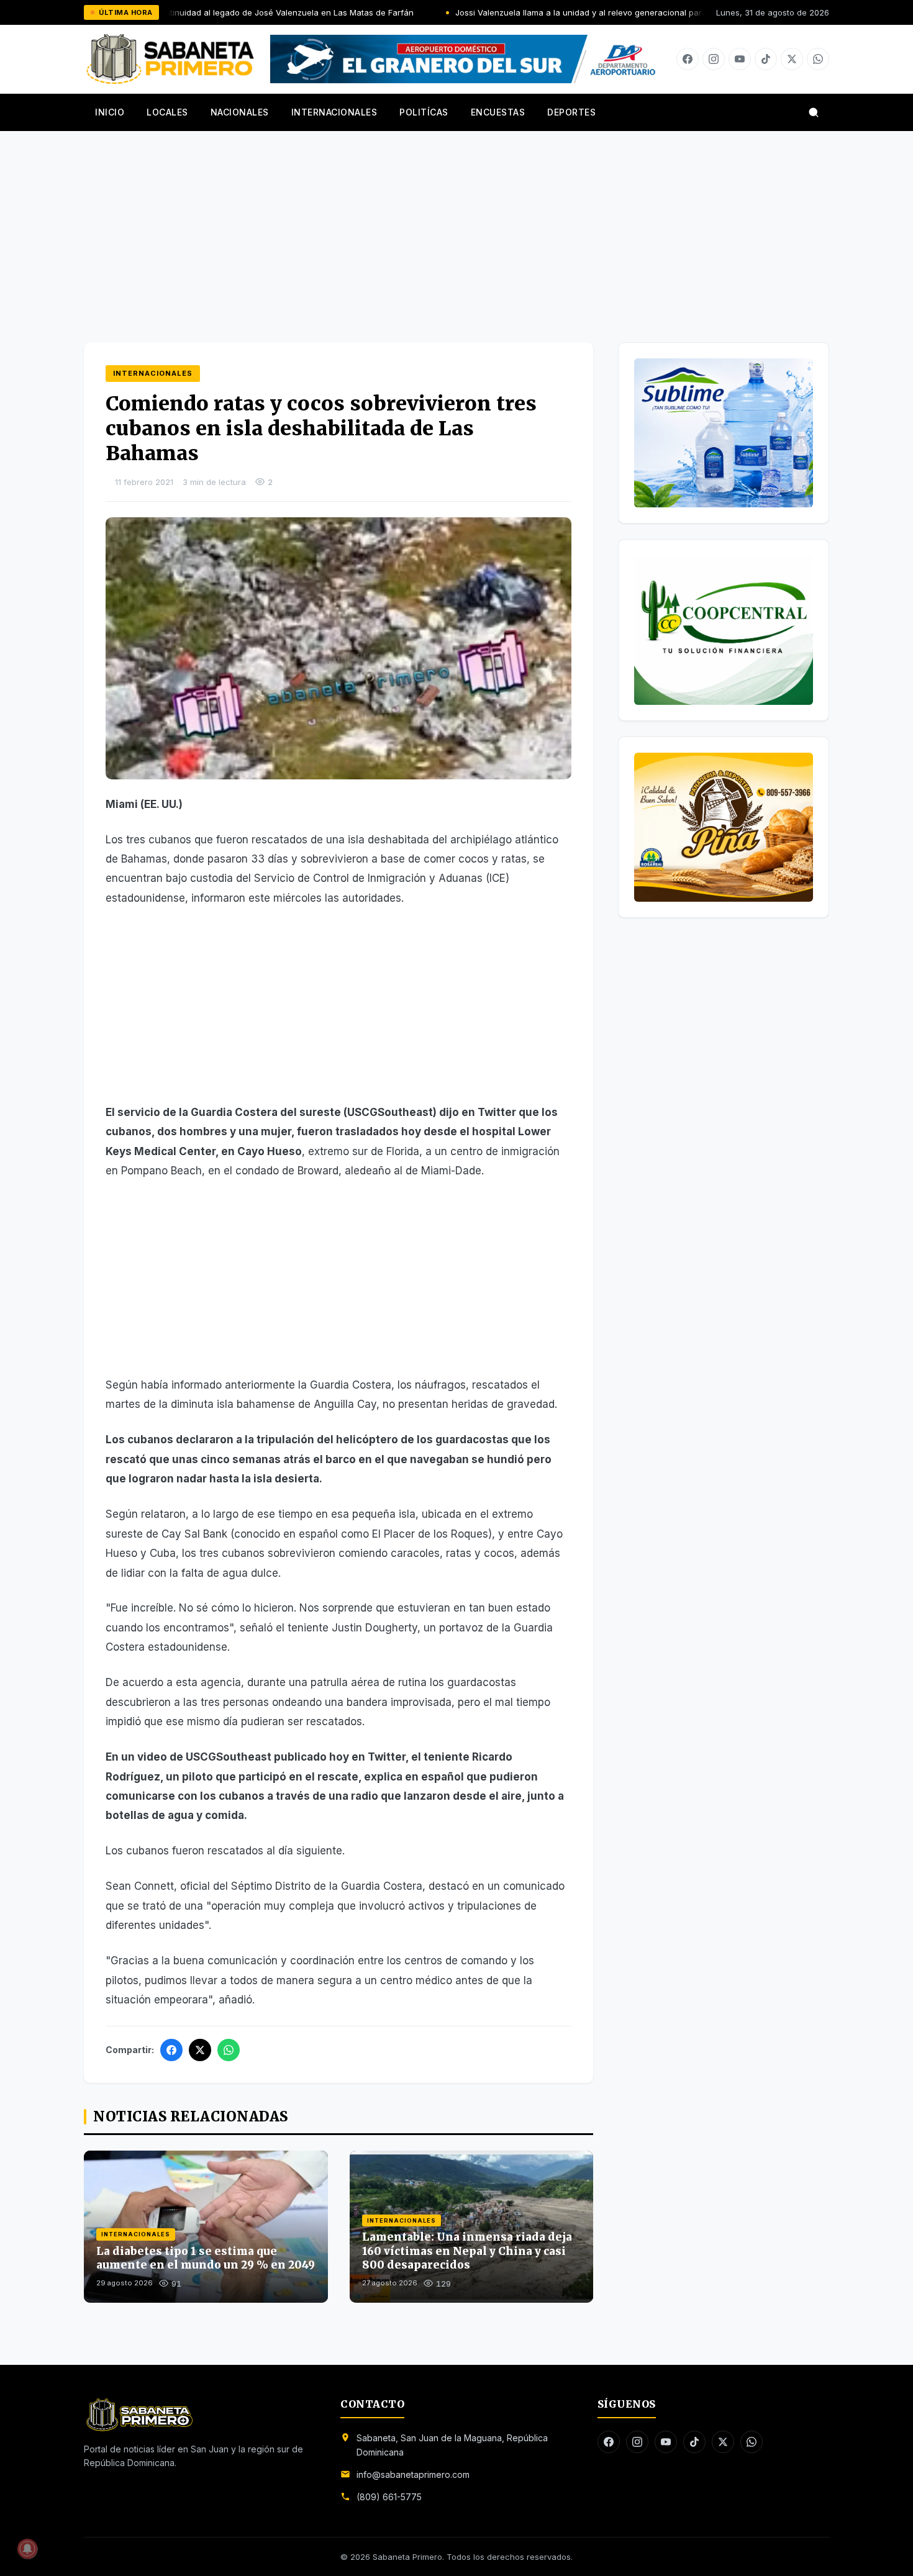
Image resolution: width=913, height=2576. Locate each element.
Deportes (571, 112)
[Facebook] (688, 59)
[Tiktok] (766, 59)
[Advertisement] (457, 224)
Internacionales (334, 112)
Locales (167, 112)
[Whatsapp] (818, 59)
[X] (792, 59)
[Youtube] (740, 59)
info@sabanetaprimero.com (413, 2474)
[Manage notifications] (27, 2549)
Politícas (424, 112)
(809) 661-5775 (389, 2497)
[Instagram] (714, 59)
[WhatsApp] (229, 2050)
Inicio (110, 112)
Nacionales (240, 112)
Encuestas (498, 112)
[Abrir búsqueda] (814, 112)
